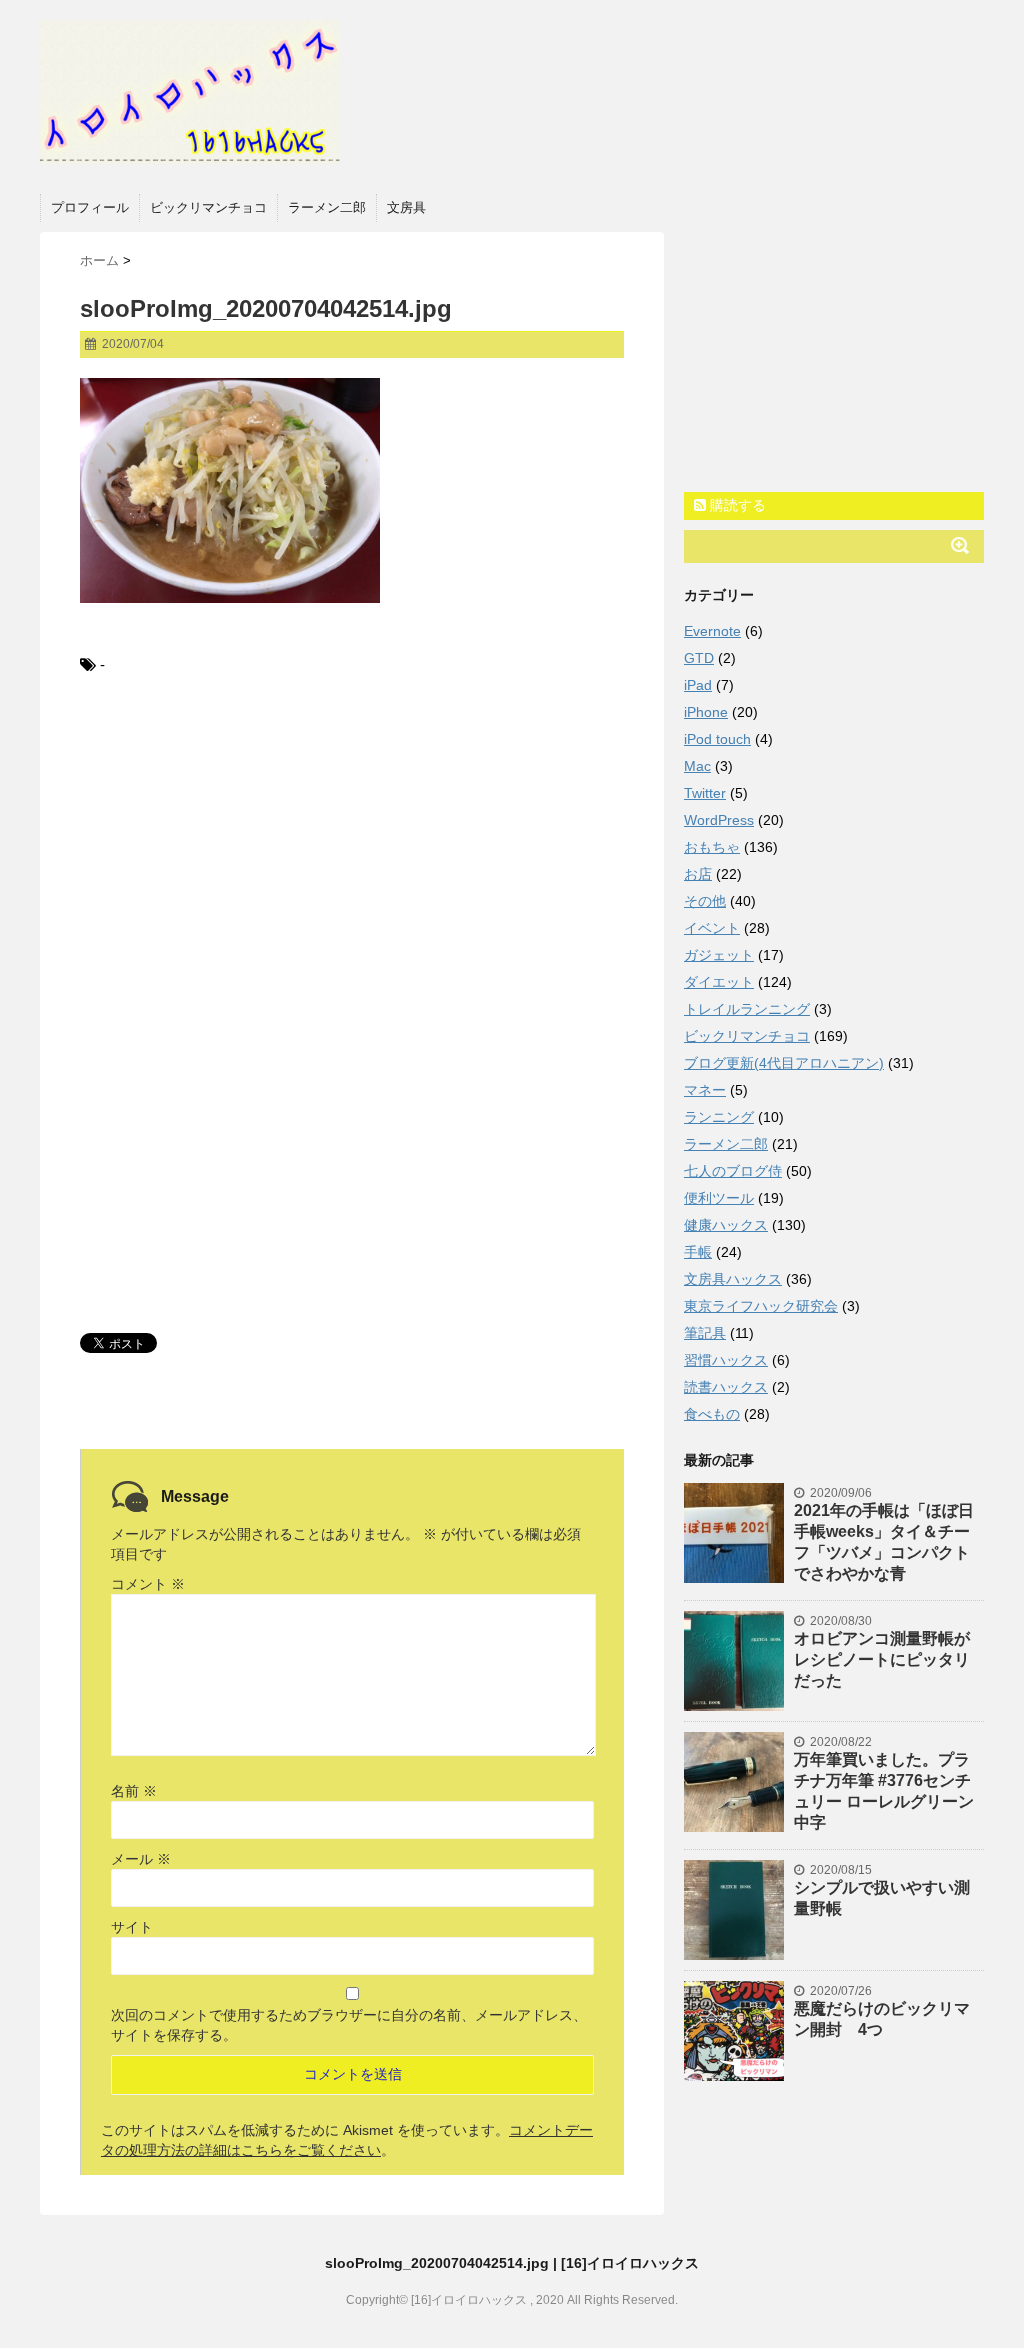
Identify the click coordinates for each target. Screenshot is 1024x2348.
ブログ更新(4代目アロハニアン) (784, 1063)
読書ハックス (726, 1387)
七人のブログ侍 (733, 1171)
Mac (697, 766)
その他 (705, 901)
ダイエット (719, 982)
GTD (699, 658)
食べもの (712, 1414)
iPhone (706, 712)
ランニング (719, 1117)
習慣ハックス (726, 1360)
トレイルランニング (747, 1009)
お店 (698, 874)
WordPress (719, 820)
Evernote (712, 631)
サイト (132, 1927)
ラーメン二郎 (327, 207)
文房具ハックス (733, 1279)
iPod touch (717, 739)
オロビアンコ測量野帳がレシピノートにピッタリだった (882, 1659)
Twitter (705, 793)
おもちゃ (712, 847)
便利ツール (719, 1198)
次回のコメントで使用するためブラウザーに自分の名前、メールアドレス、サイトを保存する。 (349, 2025)
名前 (134, 1791)
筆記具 (705, 1333)
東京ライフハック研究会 (761, 1306)
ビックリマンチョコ (208, 207)
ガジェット (719, 955)
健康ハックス (726, 1225)
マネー (705, 1090)
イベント (712, 928)
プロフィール (90, 207)
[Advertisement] (352, 858)
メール (141, 1859)
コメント (148, 1584)
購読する (736, 505)
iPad (698, 685)
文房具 (406, 207)
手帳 (698, 1252)
